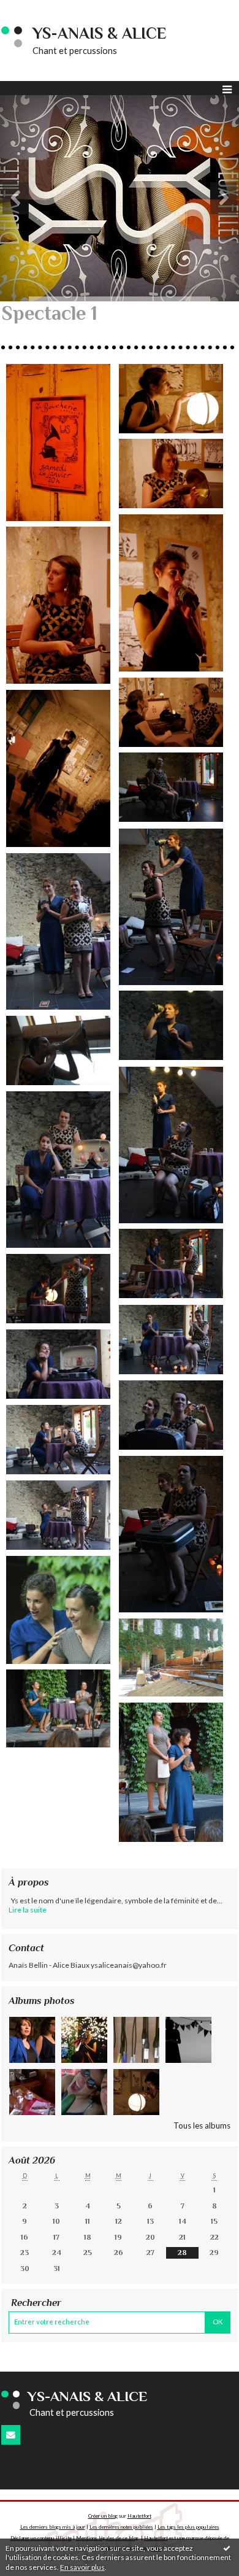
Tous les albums (202, 2125)
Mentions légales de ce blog (107, 2538)
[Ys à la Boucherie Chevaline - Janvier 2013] (58, 443)
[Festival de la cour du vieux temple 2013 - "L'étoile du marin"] (171, 1772)
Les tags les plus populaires (188, 2527)
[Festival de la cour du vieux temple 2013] (58, 1708)
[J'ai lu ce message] (227, 2548)
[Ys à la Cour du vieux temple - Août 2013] (58, 1610)
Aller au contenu (34, 9)
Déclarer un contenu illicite (41, 2538)
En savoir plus (82, 2567)
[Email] (11, 2435)
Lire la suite (28, 1910)
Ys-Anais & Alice (100, 33)
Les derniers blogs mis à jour (53, 2527)
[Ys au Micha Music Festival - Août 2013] (171, 787)
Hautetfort (139, 2516)
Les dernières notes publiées (121, 2527)
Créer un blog (103, 2516)
